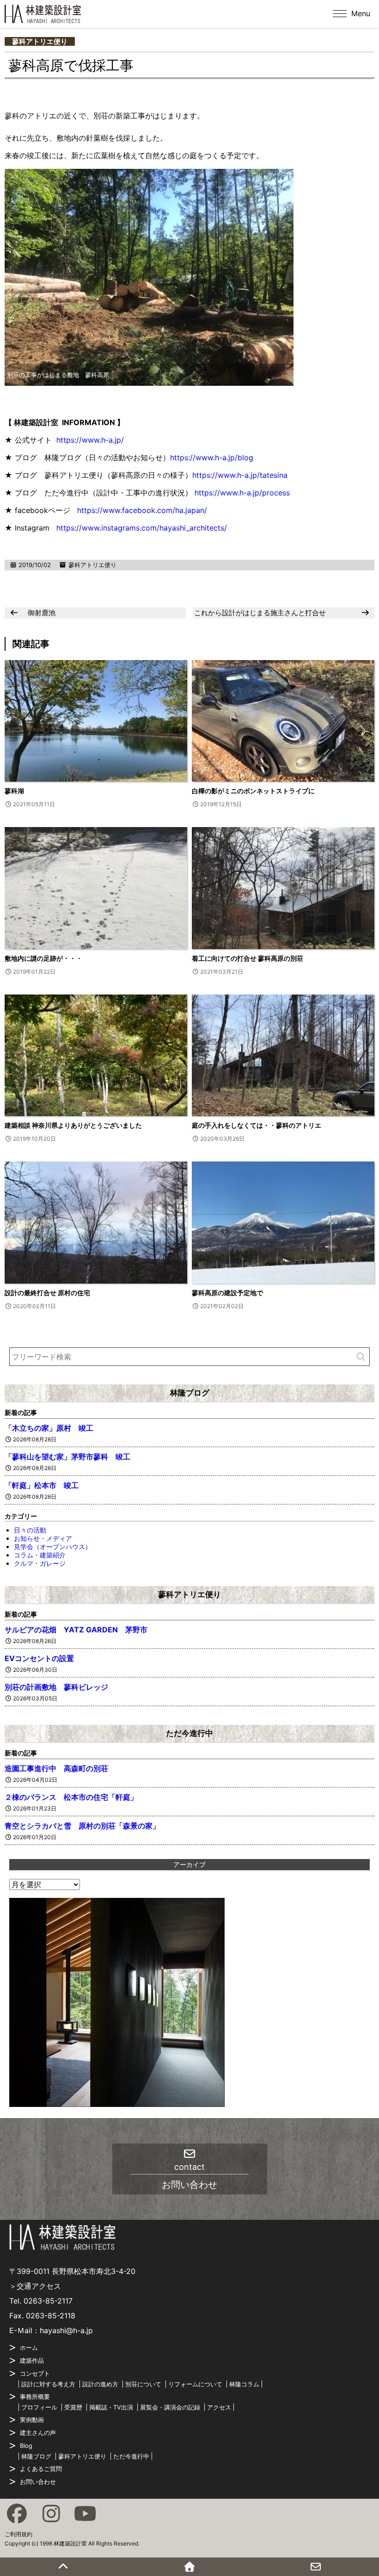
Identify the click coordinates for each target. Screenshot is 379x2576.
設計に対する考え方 (48, 2384)
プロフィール (39, 2407)
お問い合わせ (38, 2482)
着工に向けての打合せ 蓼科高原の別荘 (248, 958)
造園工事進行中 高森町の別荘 (56, 1768)
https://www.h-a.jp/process (242, 493)
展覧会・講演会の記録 (170, 2407)
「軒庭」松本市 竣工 (42, 1485)
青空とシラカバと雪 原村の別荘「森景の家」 (82, 1826)
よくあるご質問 (41, 2469)
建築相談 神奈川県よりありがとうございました (73, 1125)
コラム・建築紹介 (40, 1555)
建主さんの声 (38, 2433)
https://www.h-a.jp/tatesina (240, 475)
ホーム (29, 2347)
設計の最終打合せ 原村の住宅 (47, 1293)
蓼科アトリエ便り (40, 41)
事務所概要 (35, 2397)
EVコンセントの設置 (39, 1658)
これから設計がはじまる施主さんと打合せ (260, 613)
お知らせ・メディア (43, 1538)
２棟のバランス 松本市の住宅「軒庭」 (71, 1797)
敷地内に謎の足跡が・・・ (43, 958)
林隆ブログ (190, 1393)
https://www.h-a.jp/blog (212, 457)
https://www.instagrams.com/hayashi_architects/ (142, 528)
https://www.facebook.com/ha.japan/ (142, 510)
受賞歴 (73, 2407)
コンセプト (35, 2373)
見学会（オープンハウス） (53, 1547)
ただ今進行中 (189, 1733)
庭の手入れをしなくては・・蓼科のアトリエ (257, 1125)
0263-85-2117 (48, 2301)
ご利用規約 (18, 2534)
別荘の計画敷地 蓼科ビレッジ (56, 1687)
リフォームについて (195, 2384)
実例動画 (32, 2420)
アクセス (219, 2407)
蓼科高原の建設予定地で (227, 1293)
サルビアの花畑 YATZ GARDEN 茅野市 (80, 1630)
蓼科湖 (14, 791)
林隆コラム (244, 2384)
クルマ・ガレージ (40, 1563)
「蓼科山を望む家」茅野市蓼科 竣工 (67, 1457)
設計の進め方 (100, 2384)
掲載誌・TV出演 (111, 2407)
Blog (26, 2446)
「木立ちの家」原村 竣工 (49, 1428)
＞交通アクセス (35, 2286)
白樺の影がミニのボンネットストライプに (253, 791)
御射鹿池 (42, 613)
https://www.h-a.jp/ (90, 440)
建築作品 (32, 2360)
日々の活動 (30, 1530)
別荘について (143, 2384)
